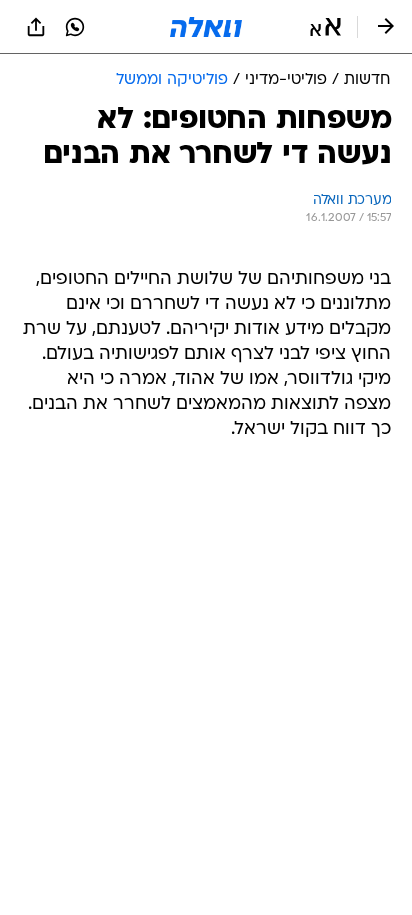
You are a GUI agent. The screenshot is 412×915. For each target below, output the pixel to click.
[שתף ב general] (36, 27)
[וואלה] (206, 27)
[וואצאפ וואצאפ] (75, 27)
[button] (325, 27)
